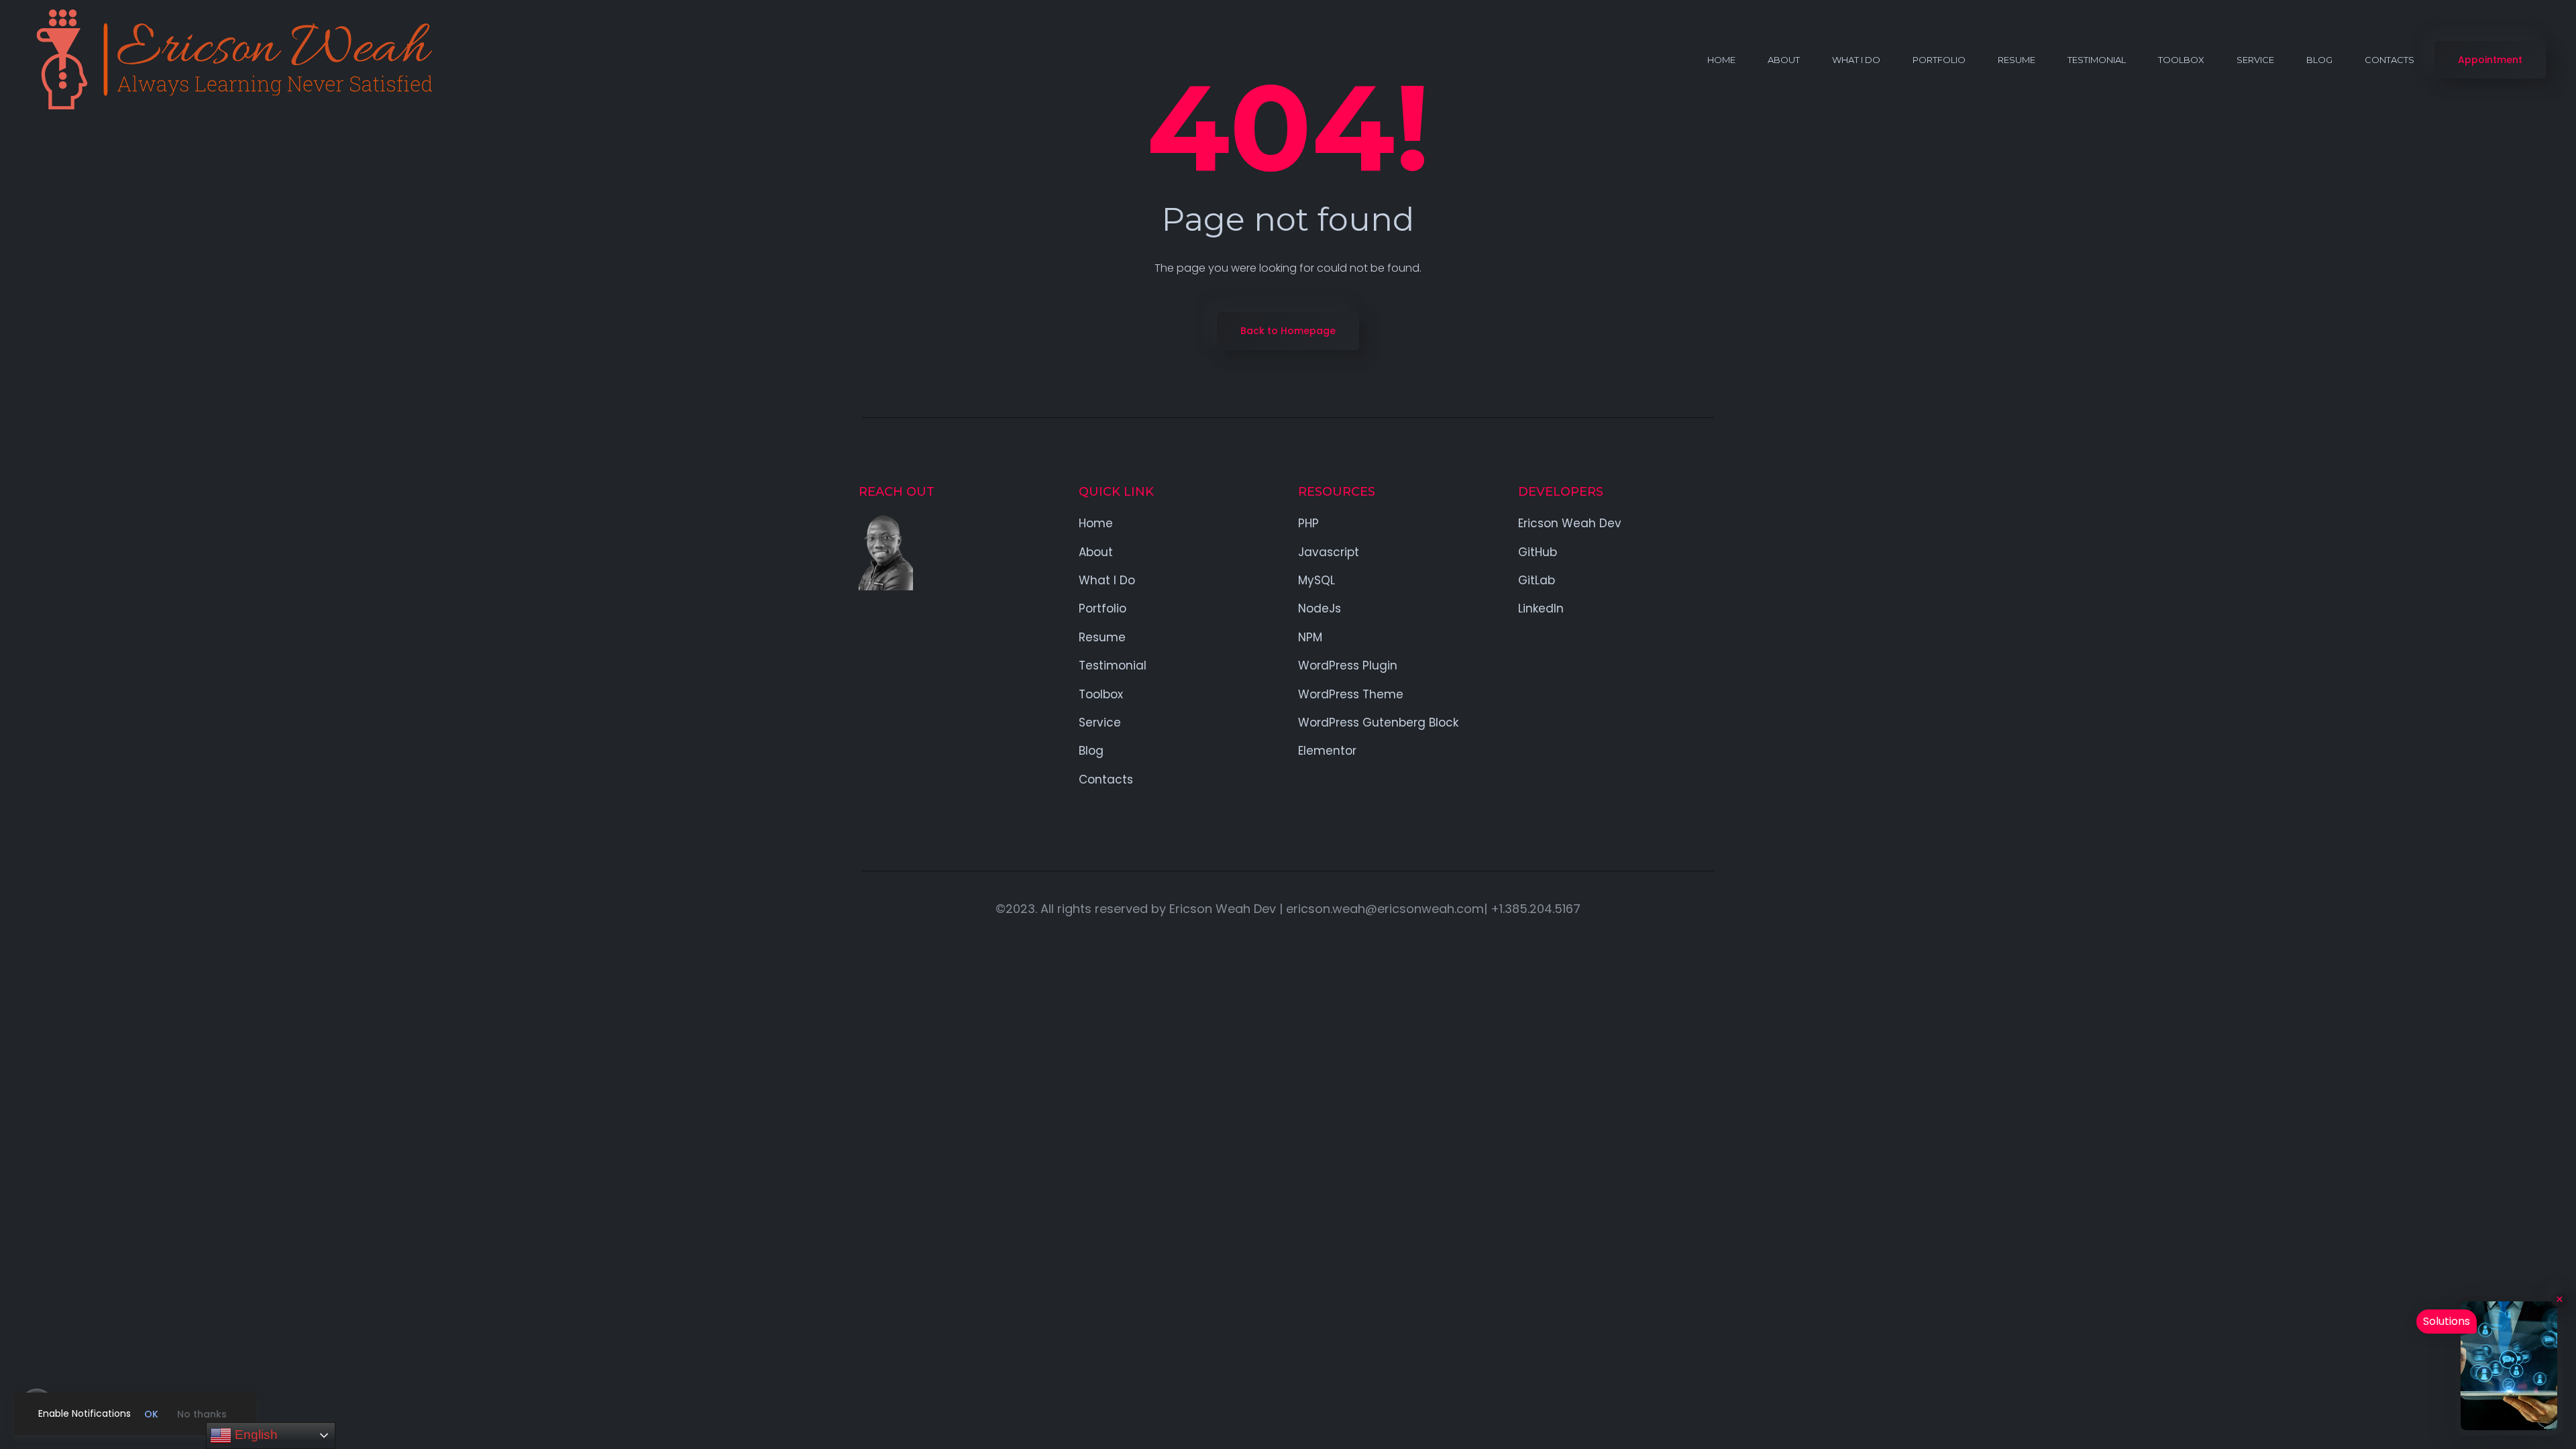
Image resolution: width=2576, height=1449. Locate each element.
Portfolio (1939, 60)
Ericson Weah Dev (1570, 523)
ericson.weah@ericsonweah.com (1385, 909)
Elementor (1327, 751)
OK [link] (151, 1414)
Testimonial (2097, 60)
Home (1721, 60)
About (1784, 60)
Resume (2017, 60)
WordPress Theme (1351, 694)
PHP (1308, 523)
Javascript (1329, 552)
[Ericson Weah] (231, 60)
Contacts (2390, 60)
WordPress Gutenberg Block (1378, 722)
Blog (2319, 60)
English (255, 1435)
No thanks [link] (202, 1414)
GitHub (1538, 552)
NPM (1310, 637)
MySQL (1317, 580)
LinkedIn (1541, 608)
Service (2255, 60)
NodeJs (1320, 608)
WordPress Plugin (1348, 665)
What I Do (1856, 60)
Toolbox (2181, 60)
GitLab (1537, 580)
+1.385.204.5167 (1536, 909)
